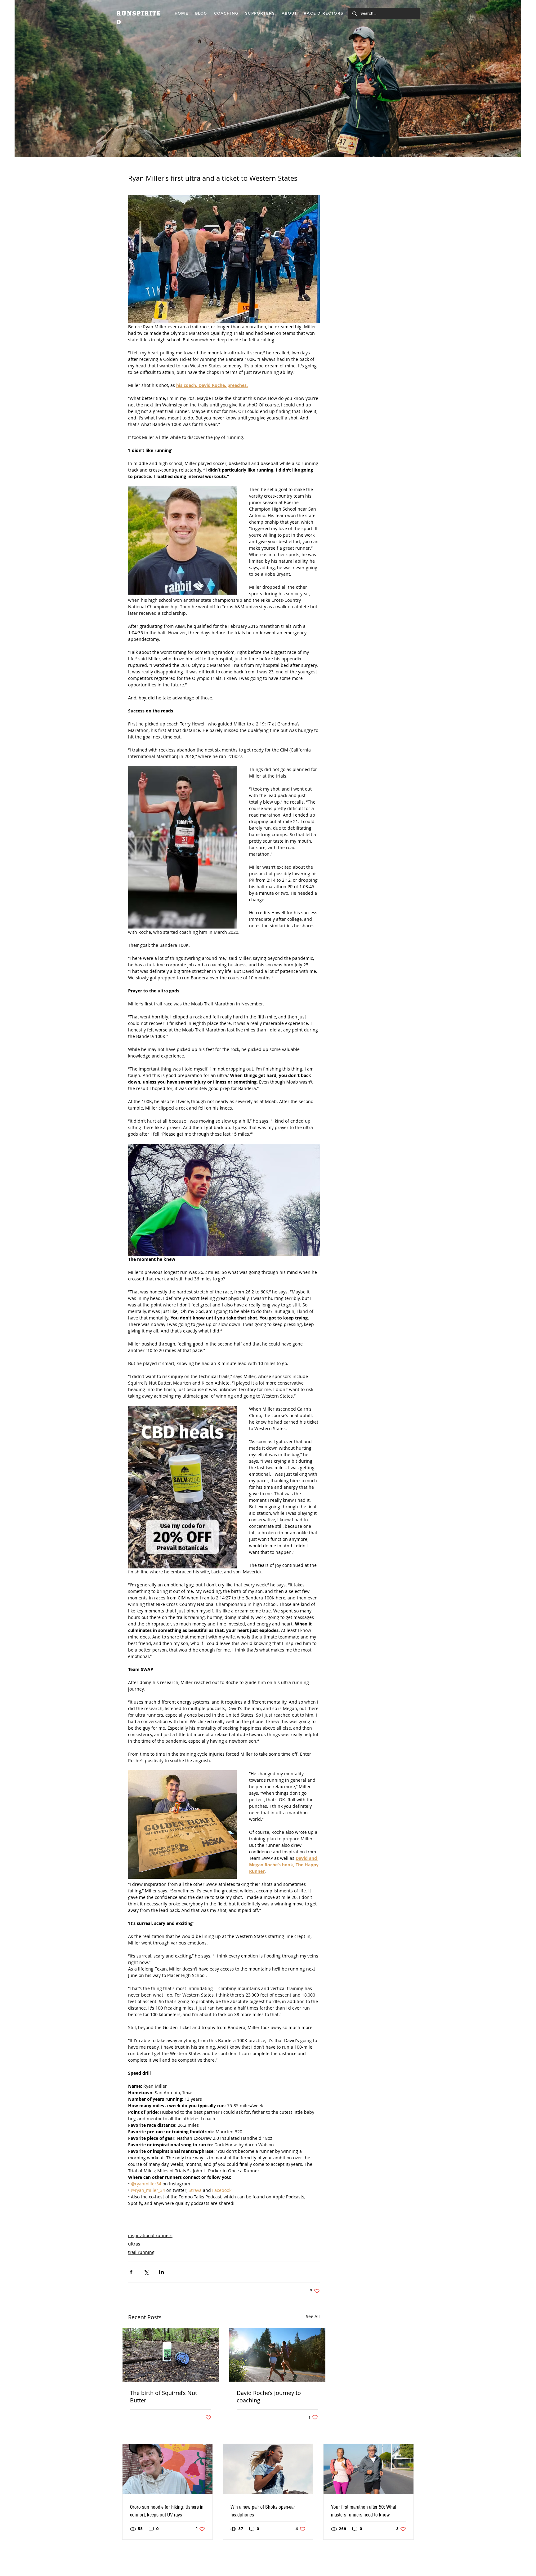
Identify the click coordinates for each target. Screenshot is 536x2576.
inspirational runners (150, 2235)
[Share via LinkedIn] (161, 2272)
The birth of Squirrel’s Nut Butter (163, 2396)
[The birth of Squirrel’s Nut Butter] (171, 2355)
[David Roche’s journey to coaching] (277, 2355)
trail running (141, 2252)
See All (313, 2316)
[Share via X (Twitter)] (146, 2272)
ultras (134, 2244)
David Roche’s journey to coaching (269, 2396)
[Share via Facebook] (131, 2272)
